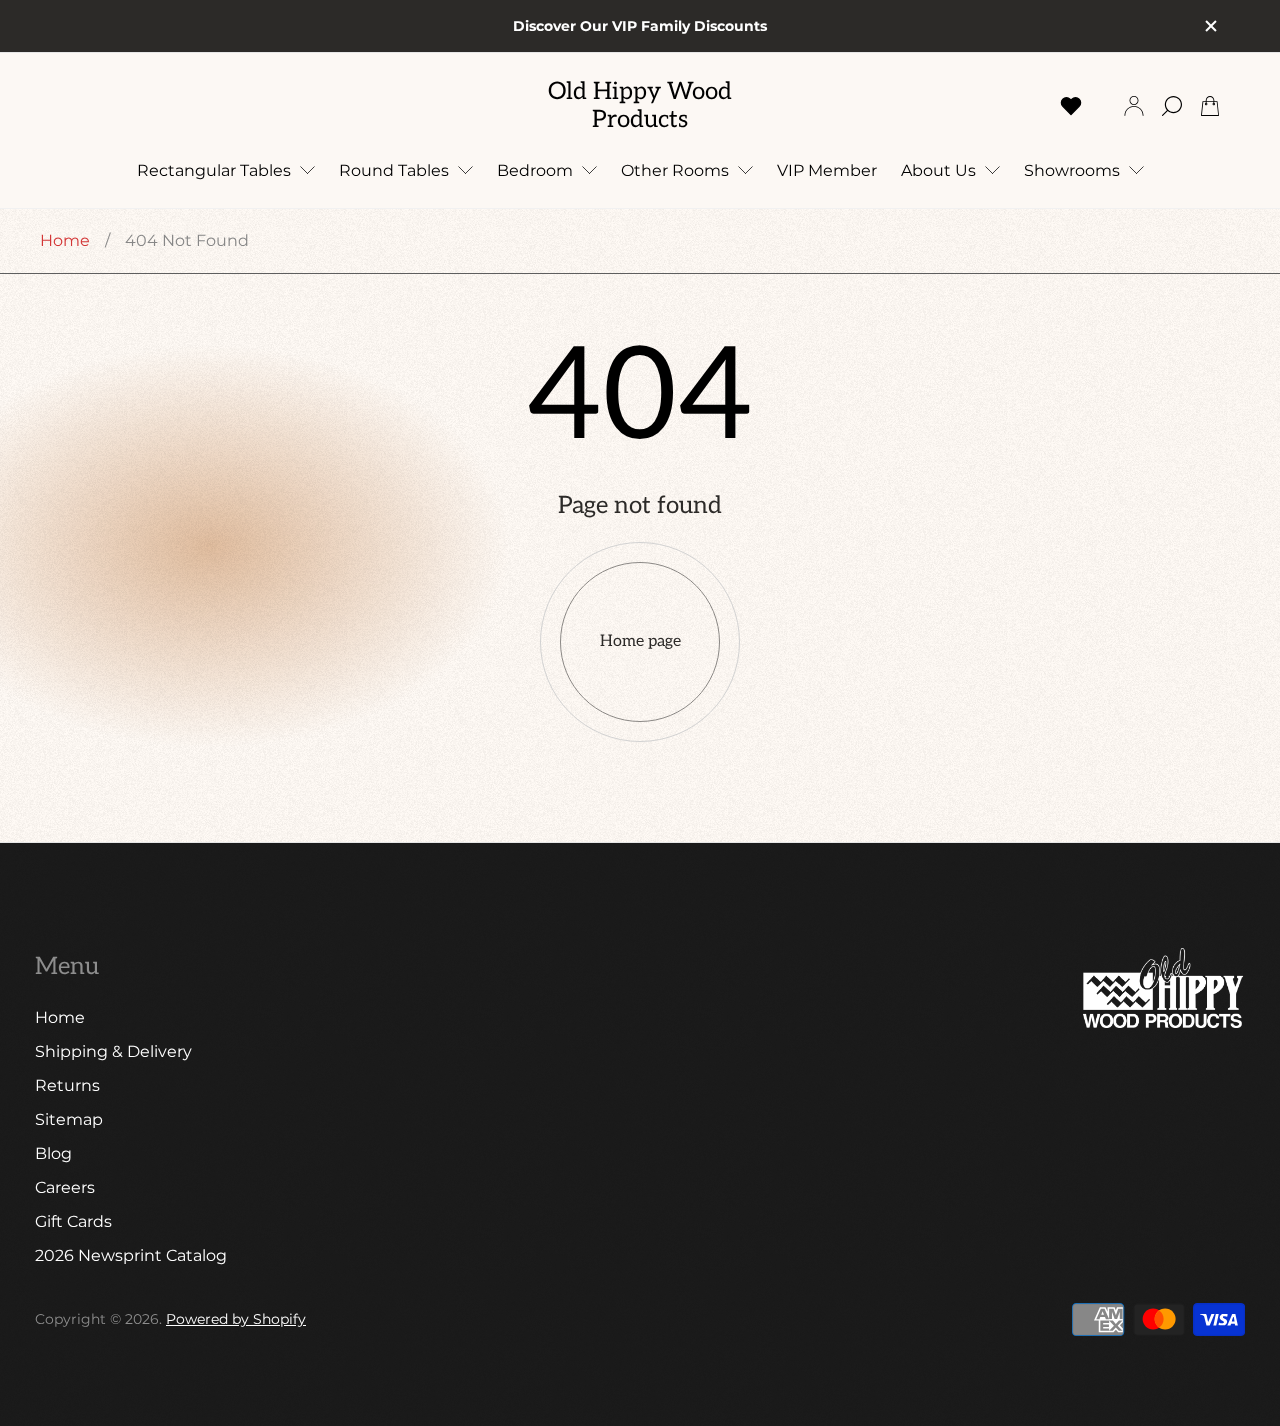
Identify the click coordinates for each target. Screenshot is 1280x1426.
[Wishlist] (1071, 106)
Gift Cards (73, 1221)
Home (65, 240)
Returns (67, 1085)
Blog (53, 1153)
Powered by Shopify (236, 1319)
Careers (65, 1187)
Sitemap (69, 1119)
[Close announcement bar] (1210, 26)
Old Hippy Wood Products (640, 105)
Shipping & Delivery (113, 1051)
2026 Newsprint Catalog (131, 1255)
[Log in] (1134, 106)
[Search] (1172, 106)
